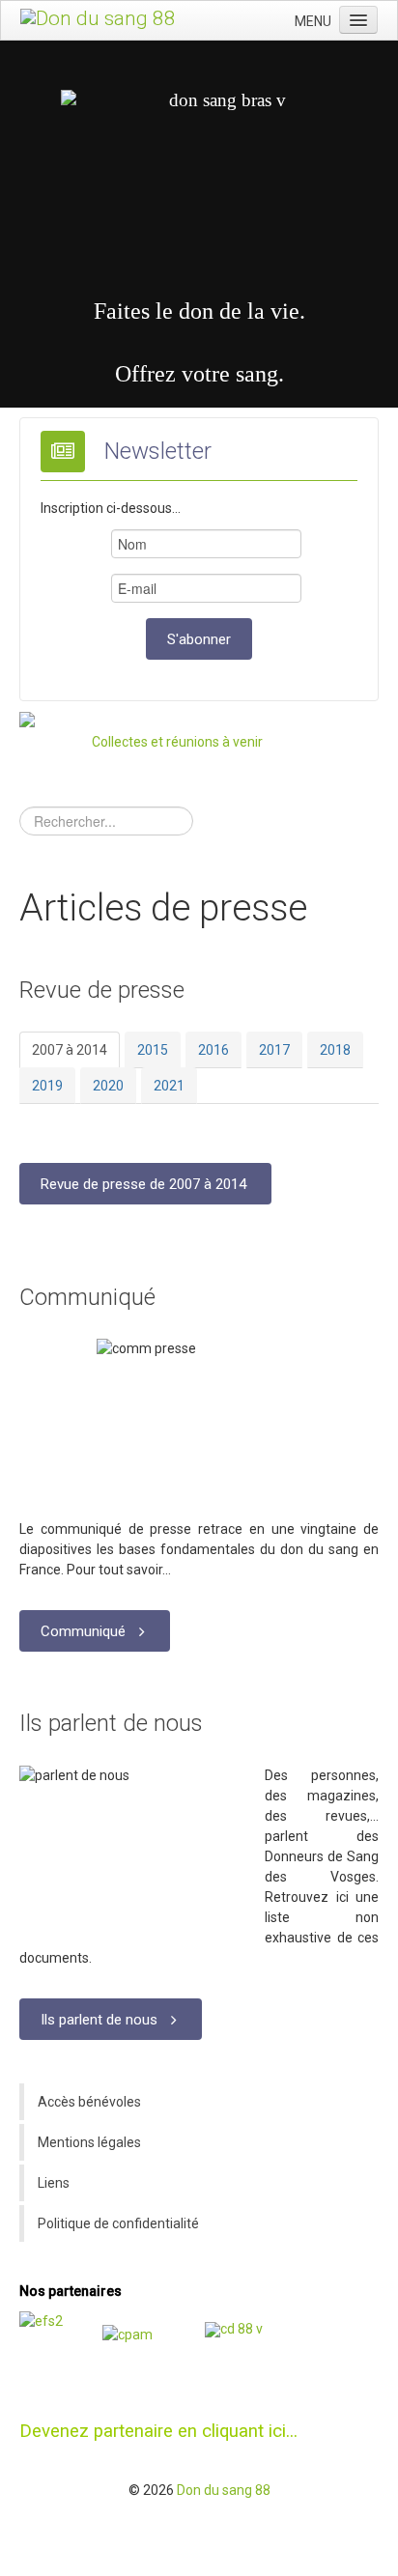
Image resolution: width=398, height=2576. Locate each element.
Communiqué (87, 1297)
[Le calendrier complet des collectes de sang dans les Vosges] (52, 744)
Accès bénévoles (89, 2102)
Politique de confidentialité (118, 2223)
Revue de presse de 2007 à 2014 (143, 1184)
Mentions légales (89, 2142)
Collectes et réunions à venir (177, 742)
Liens (54, 2183)
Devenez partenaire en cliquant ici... (158, 2431)
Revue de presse (102, 990)
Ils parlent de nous (111, 1723)
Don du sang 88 (224, 2490)
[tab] (70, 1050)
